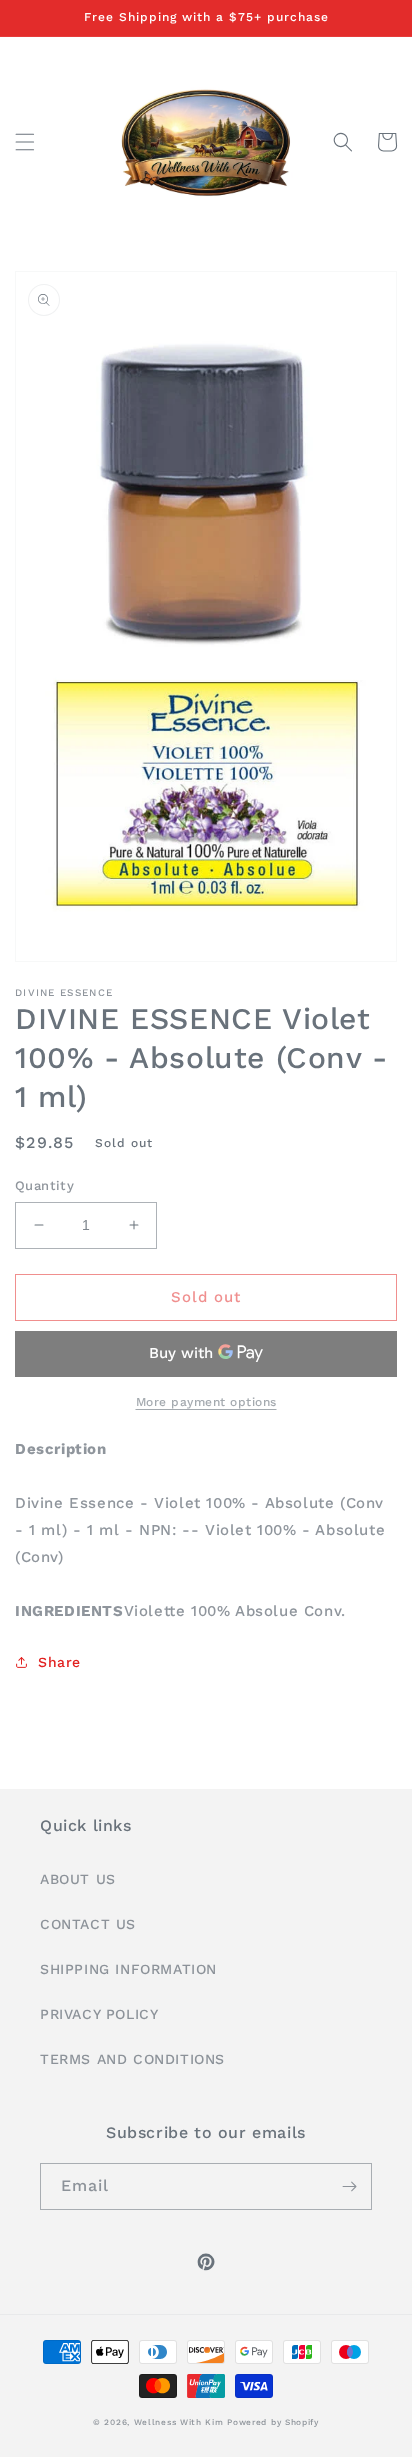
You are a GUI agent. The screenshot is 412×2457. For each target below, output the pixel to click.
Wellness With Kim (179, 2422)
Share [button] (59, 1662)
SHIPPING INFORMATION (128, 1969)
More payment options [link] (206, 1402)
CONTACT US (88, 1924)
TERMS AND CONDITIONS (132, 2059)
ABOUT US (78, 1879)
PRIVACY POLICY (99, 2014)
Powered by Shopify (273, 2422)
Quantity (44, 1185)
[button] (25, 142)
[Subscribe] (349, 2186)
